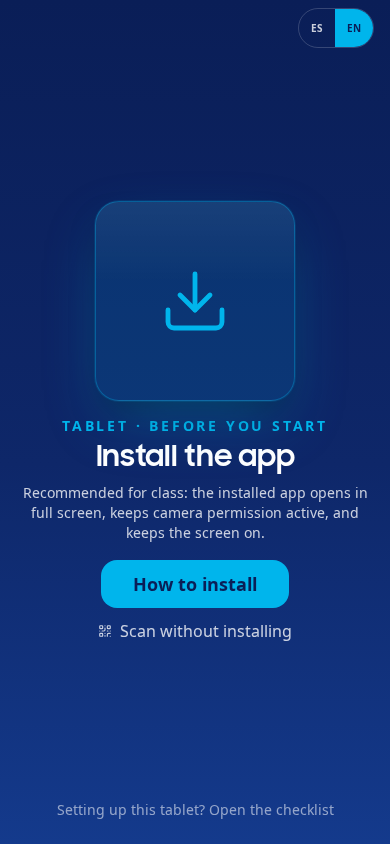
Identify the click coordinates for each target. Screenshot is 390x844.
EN (354, 28)
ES (317, 28)
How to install (195, 584)
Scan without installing (206, 631)
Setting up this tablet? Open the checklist (195, 809)
